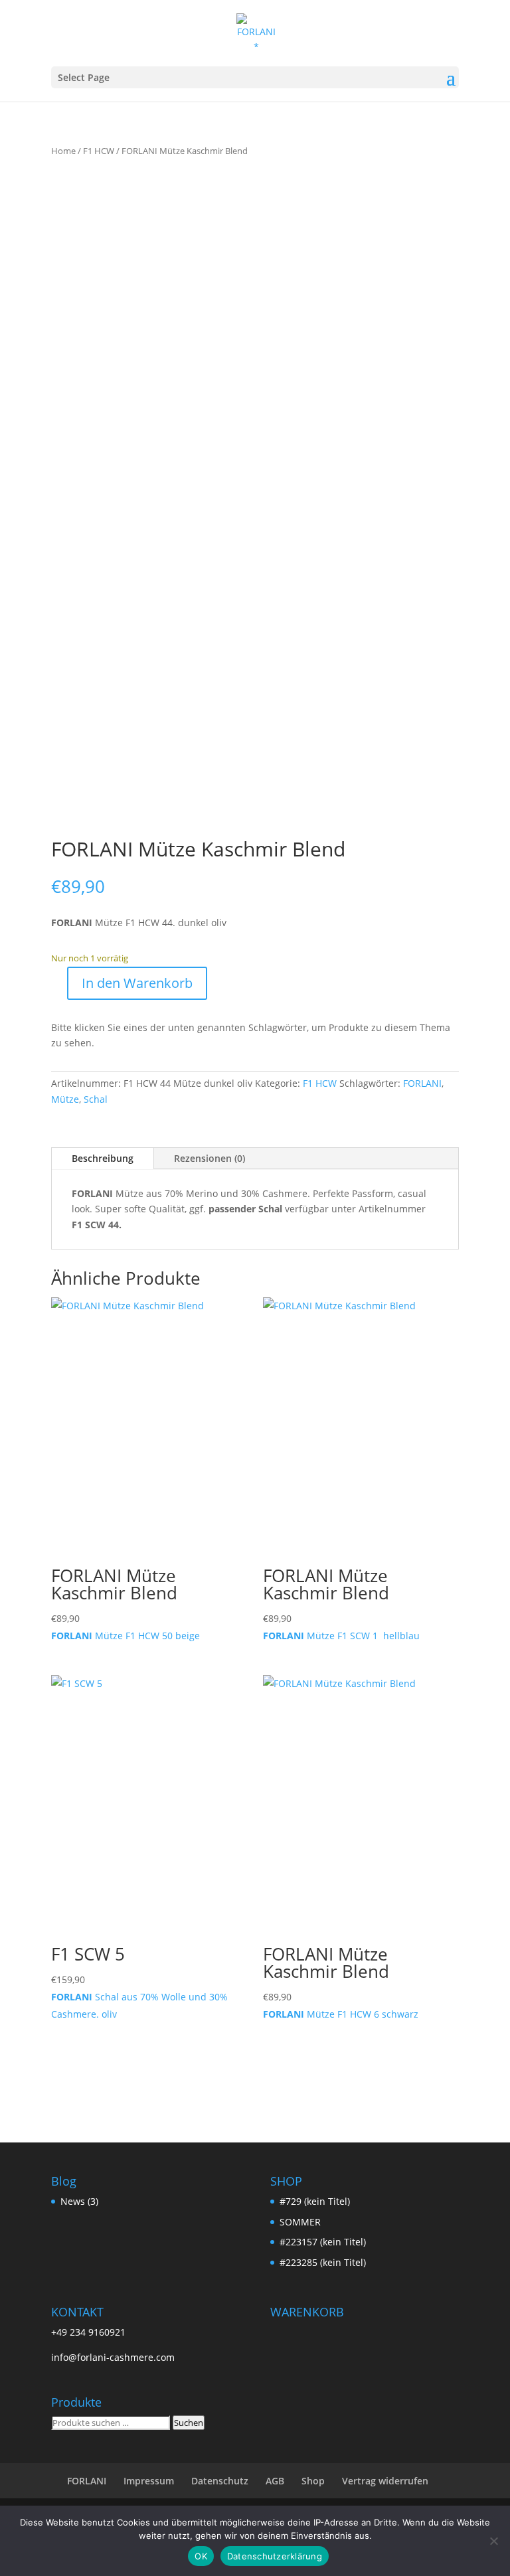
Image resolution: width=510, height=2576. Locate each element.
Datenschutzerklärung (275, 2556)
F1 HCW (99, 151)
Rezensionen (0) (210, 1158)
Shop (313, 2481)
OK (201, 2556)
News (73, 2201)
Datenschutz (220, 2481)
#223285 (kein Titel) (323, 2262)
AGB (275, 2481)
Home (63, 151)
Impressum (149, 2481)
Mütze (65, 1099)
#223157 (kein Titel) (323, 2242)
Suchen (189, 2423)
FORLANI (422, 1083)
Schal (96, 1099)
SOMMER (300, 2222)
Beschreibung (103, 1158)
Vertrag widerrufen (385, 2481)
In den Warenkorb (137, 983)
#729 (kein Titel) (315, 2201)
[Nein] (493, 2541)
